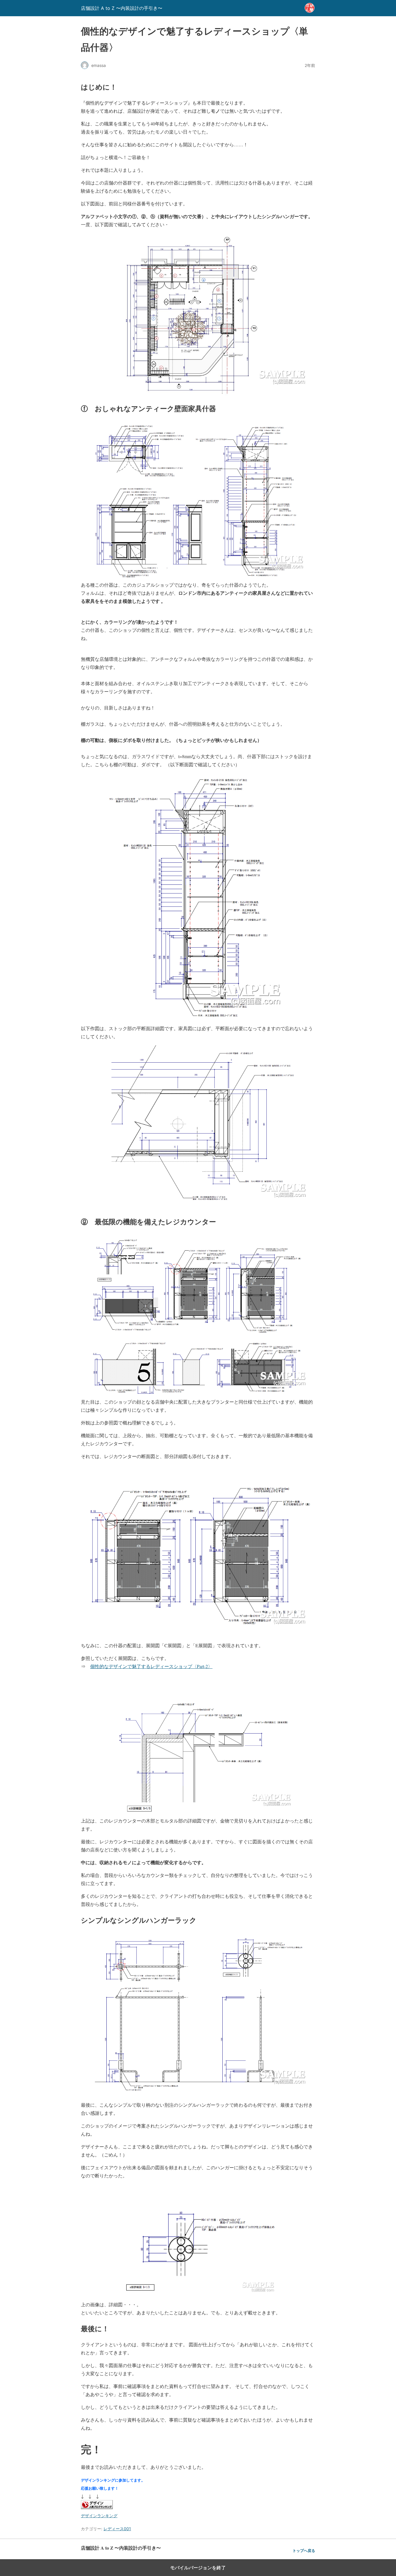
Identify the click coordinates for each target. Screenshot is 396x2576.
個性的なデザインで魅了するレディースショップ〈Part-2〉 (151, 1666)
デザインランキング (99, 2516)
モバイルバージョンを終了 (198, 2568)
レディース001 (117, 2529)
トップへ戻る (304, 2551)
